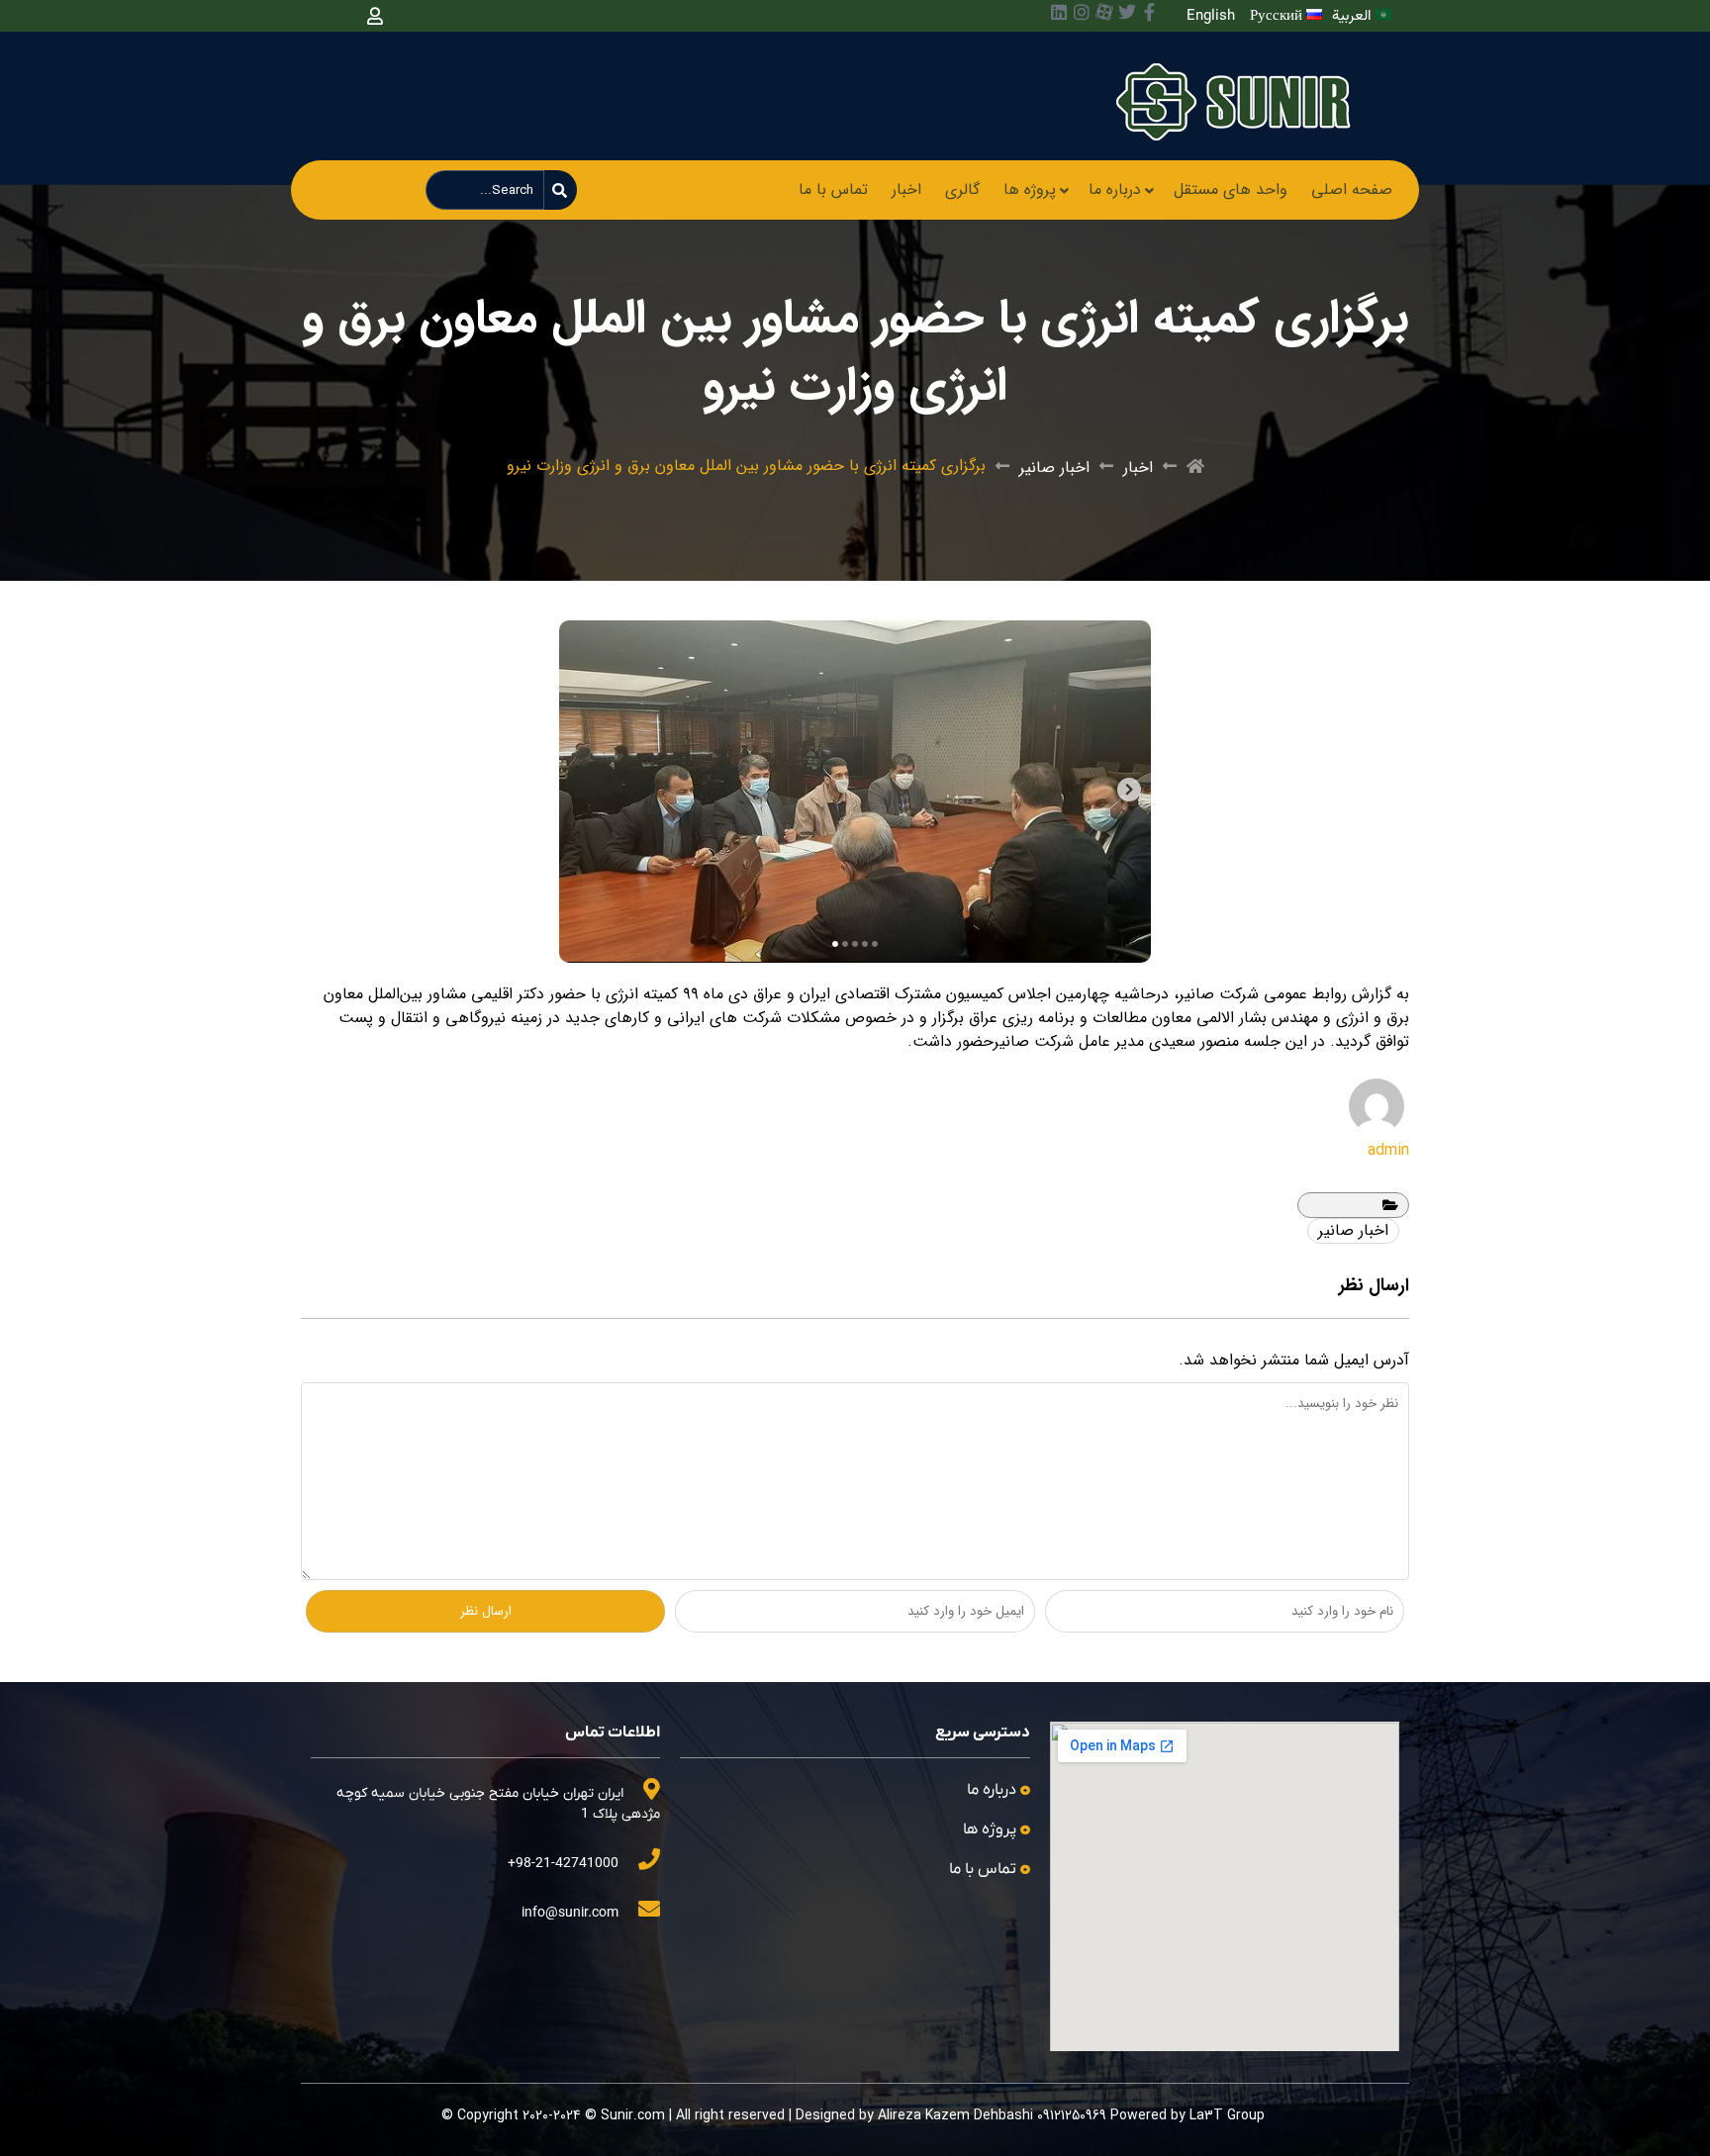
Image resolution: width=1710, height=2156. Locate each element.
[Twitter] (1127, 12)
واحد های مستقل (1231, 189)
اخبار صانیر (1054, 468)
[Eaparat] (1104, 12)
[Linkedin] (1059, 12)
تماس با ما (833, 189)
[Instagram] (1082, 12)
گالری (962, 189)
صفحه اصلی (1352, 189)
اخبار (906, 189)
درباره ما (1115, 189)
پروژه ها (1030, 189)
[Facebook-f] (1150, 12)
